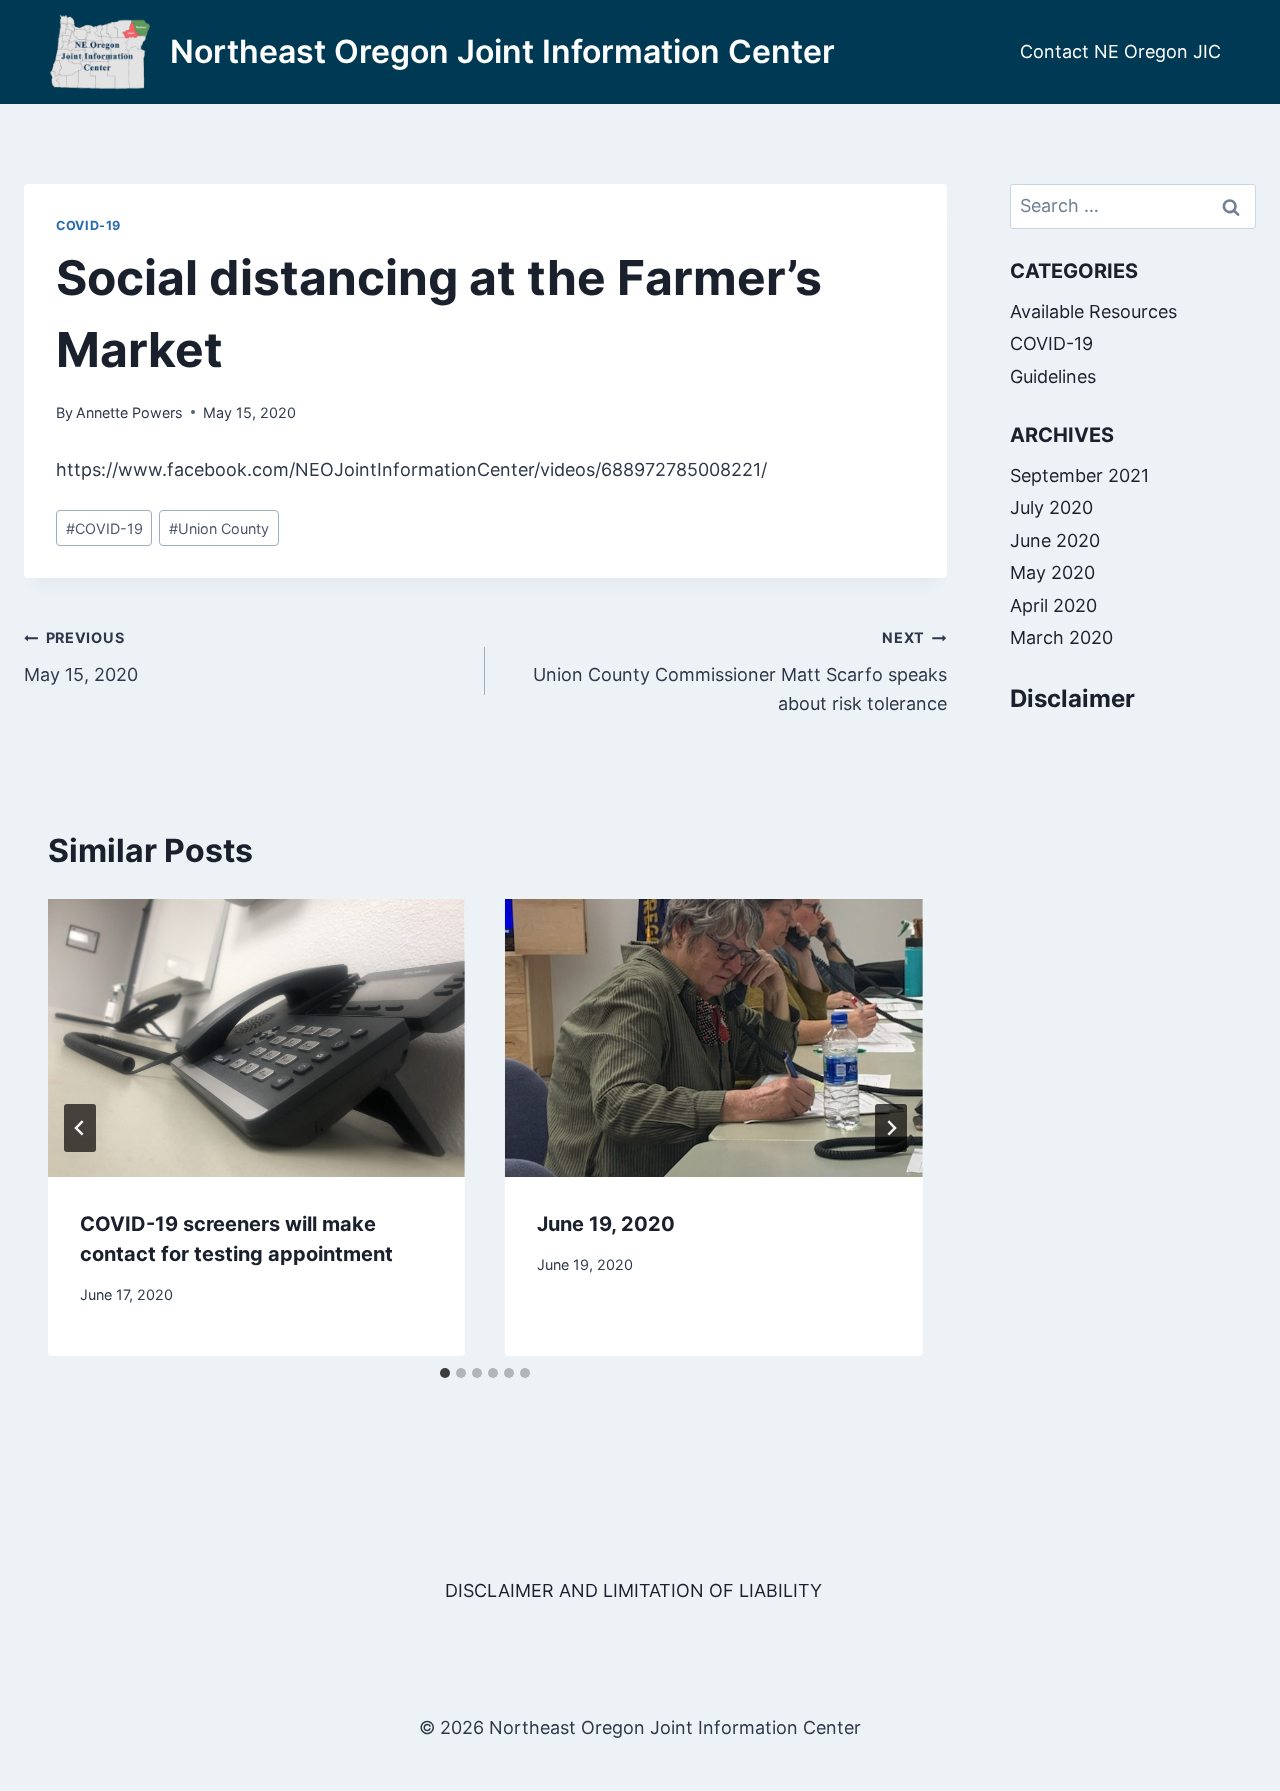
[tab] (445, 1373)
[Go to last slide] (80, 1128)
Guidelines (1053, 376)
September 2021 (1079, 475)
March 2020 (1061, 637)
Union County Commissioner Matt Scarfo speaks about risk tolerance (739, 671)
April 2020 (1053, 605)
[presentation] (256, 1038)
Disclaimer (1072, 699)
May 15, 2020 (81, 657)
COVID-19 (88, 225)
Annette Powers (129, 412)
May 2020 (1052, 573)
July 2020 (1051, 508)
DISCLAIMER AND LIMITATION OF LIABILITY (633, 1590)
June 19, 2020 (606, 1224)
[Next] (891, 1128)
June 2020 (1055, 540)
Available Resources (1093, 311)
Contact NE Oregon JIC (1120, 51)
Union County (219, 528)
